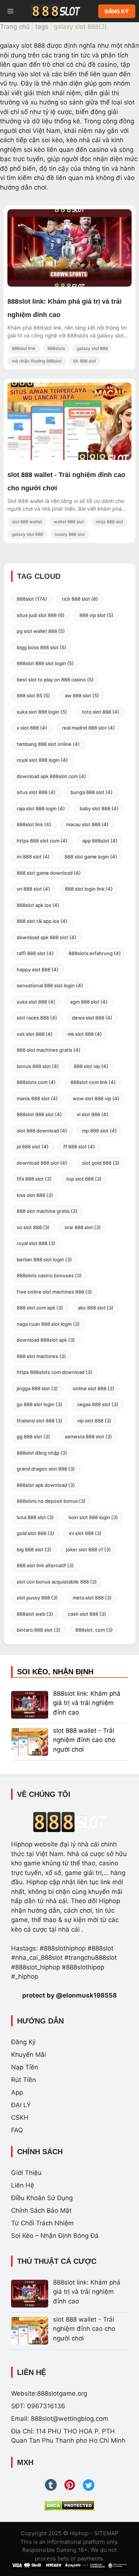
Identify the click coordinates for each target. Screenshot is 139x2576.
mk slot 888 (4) (85, 1034)
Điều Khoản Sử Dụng (42, 2198)
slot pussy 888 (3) (37, 1598)
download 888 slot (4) (42, 1163)
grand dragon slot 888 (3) (46, 1469)
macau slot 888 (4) (87, 824)
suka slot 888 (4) (36, 1002)
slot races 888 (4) (37, 1018)
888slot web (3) (35, 1614)
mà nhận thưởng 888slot (37, 361)
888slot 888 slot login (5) (45, 663)
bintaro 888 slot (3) (39, 1630)
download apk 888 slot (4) (47, 937)
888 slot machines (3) (41, 1356)
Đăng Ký (23, 2042)
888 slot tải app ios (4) (42, 921)
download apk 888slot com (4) (51, 776)
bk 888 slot (85, 361)
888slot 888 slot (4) (39, 1114)
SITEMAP (106, 2533)
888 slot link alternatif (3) (45, 1565)
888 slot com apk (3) (40, 1308)
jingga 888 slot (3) (37, 1388)
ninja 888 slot (109, 522)
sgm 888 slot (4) (89, 1002)
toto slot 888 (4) (101, 712)
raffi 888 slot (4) (35, 953)
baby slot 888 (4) (99, 808)
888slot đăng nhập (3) (42, 1453)
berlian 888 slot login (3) (44, 1259)
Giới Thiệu (26, 2173)
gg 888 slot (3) (33, 1437)
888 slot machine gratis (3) (47, 1211)
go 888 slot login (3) (39, 1404)
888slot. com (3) (94, 1630)
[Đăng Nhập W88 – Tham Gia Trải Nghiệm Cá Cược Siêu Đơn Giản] (69, 284)
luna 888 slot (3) (35, 1517)
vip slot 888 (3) (94, 1421)
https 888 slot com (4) (42, 841)
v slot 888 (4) (32, 728)
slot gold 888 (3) (101, 1163)
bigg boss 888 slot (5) (42, 647)
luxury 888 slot (70, 534)
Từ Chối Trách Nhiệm (42, 2223)
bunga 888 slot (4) (92, 792)
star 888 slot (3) (83, 1227)
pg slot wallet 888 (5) (41, 631)
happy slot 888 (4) (38, 970)
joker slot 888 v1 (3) (88, 1549)
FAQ (17, 2130)
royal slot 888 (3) (36, 1243)
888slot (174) (32, 599)
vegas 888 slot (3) (98, 1404)
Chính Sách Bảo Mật (41, 2210)
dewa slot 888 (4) (92, 1018)
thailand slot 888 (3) (39, 1421)
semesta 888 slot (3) (88, 1437)
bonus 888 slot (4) (38, 1066)
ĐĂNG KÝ (117, 11)
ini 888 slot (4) (33, 857)
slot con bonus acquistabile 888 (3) (57, 1582)
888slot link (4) (34, 824)
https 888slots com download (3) (54, 1372)
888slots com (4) (36, 1082)
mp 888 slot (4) (99, 1131)
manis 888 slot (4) (37, 1098)
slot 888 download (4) (42, 1131)
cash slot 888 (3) (87, 1614)
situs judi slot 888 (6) (41, 615)
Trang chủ (15, 27)
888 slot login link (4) (89, 889)
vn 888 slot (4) (33, 889)
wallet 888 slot (69, 522)
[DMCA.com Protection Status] (69, 2506)
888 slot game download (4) (49, 873)
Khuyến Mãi (29, 2055)
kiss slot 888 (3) (35, 1195)
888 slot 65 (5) (33, 695)
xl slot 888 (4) (92, 1114)
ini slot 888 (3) (85, 1533)
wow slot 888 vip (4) (96, 1098)
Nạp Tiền (25, 2067)
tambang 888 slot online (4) (48, 744)
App (17, 2092)
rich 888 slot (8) (80, 599)
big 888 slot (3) (34, 1549)
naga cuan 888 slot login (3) (48, 1324)
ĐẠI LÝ (21, 2105)
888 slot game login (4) (91, 857)
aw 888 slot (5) (82, 695)
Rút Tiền (24, 2080)
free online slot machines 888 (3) (54, 1292)
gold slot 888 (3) (35, 1533)
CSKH (20, 2118)
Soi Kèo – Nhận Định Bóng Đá (55, 2236)
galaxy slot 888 (92, 348)
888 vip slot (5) (96, 615)
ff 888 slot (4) (79, 1147)
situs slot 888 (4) (36, 792)
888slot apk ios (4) (38, 905)
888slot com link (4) (93, 1082)
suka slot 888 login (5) (42, 712)
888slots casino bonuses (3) (49, 1275)
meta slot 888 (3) (92, 1598)
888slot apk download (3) (46, 1485)
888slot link (24, 348)
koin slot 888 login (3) (93, 1517)
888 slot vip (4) (91, 1066)
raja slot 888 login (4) (41, 808)
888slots (56, 348)
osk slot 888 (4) (35, 1034)
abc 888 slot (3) (96, 1308)
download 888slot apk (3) (46, 1340)
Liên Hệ (23, 2185)
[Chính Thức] (56, 11)
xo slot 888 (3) (33, 1227)
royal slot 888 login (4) (42, 760)
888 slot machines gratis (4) (49, 1050)
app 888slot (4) (100, 841)
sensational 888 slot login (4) (50, 985)
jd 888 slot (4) (33, 1147)
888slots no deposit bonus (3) (51, 1501)
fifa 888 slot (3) (34, 1179)
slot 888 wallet (27, 522)
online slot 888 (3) (93, 1388)
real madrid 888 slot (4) (88, 728)
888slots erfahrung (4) (95, 953)
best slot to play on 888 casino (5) (55, 680)
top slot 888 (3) (84, 1179)
